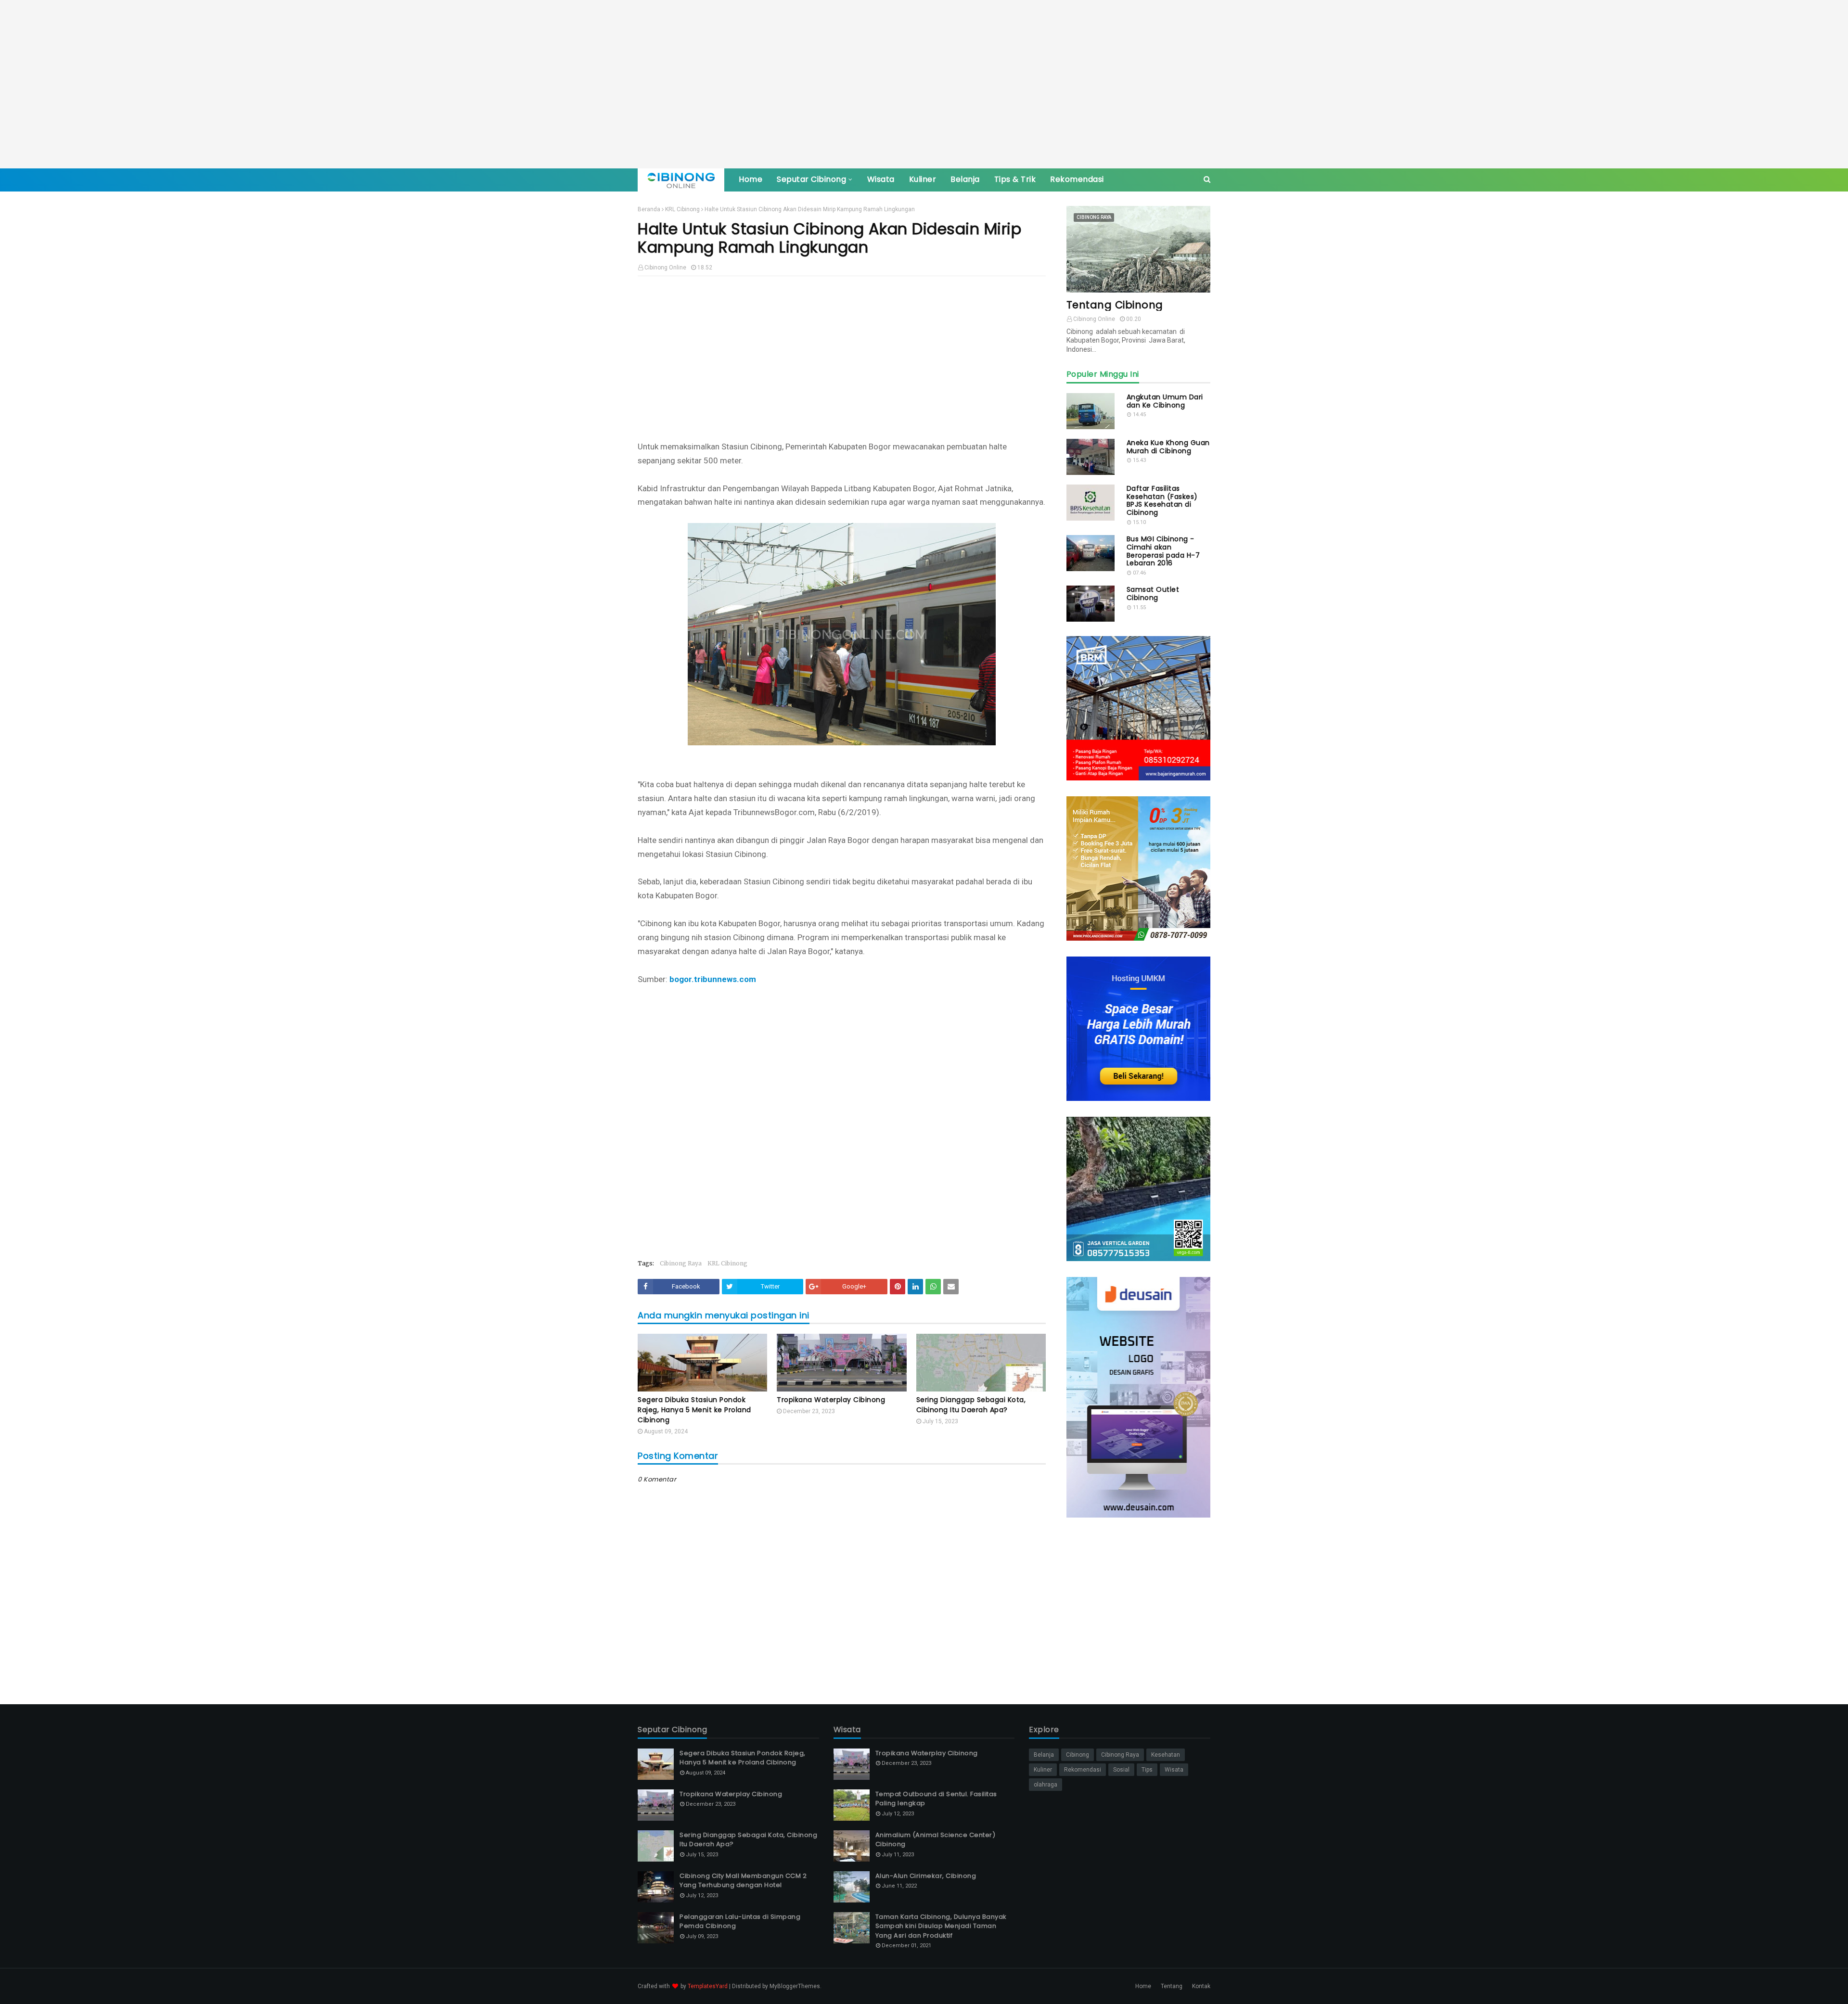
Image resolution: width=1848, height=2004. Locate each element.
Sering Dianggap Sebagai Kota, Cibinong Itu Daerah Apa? (971, 1405)
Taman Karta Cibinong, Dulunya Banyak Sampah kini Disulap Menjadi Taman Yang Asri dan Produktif (941, 1926)
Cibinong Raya (681, 1263)
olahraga (1046, 1785)
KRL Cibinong (682, 209)
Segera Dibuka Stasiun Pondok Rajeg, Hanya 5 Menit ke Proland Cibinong (694, 1410)
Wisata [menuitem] (881, 179)
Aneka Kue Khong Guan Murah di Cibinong (1168, 447)
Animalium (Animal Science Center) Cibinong (936, 1840)
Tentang (1172, 1986)
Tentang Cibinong (1115, 305)
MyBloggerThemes (795, 1986)
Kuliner (1043, 1770)
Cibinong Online (665, 268)
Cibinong (1078, 1755)
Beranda (649, 209)
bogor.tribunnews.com (713, 979)
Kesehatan (1166, 1755)
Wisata (1174, 1770)
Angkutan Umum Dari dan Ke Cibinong (1165, 401)
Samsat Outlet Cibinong (1153, 594)
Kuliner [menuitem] (923, 179)
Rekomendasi (1083, 1770)
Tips (1147, 1770)
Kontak (1201, 1986)
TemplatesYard (708, 1986)
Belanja (1044, 1755)
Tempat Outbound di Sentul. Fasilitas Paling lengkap (936, 1799)
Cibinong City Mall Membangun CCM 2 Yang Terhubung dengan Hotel (743, 1881)
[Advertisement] (924, 84)
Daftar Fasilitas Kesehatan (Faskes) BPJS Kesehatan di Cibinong (1162, 501)
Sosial (1121, 1770)
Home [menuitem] (751, 179)
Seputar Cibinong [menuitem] (811, 179)
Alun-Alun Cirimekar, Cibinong (926, 1876)
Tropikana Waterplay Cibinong (831, 1400)
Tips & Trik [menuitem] (1015, 179)
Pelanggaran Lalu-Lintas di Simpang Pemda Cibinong (740, 1921)
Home (1143, 1986)
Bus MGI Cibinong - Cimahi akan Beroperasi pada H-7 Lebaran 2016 (1163, 551)
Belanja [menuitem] (965, 179)
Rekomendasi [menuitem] (1077, 179)
